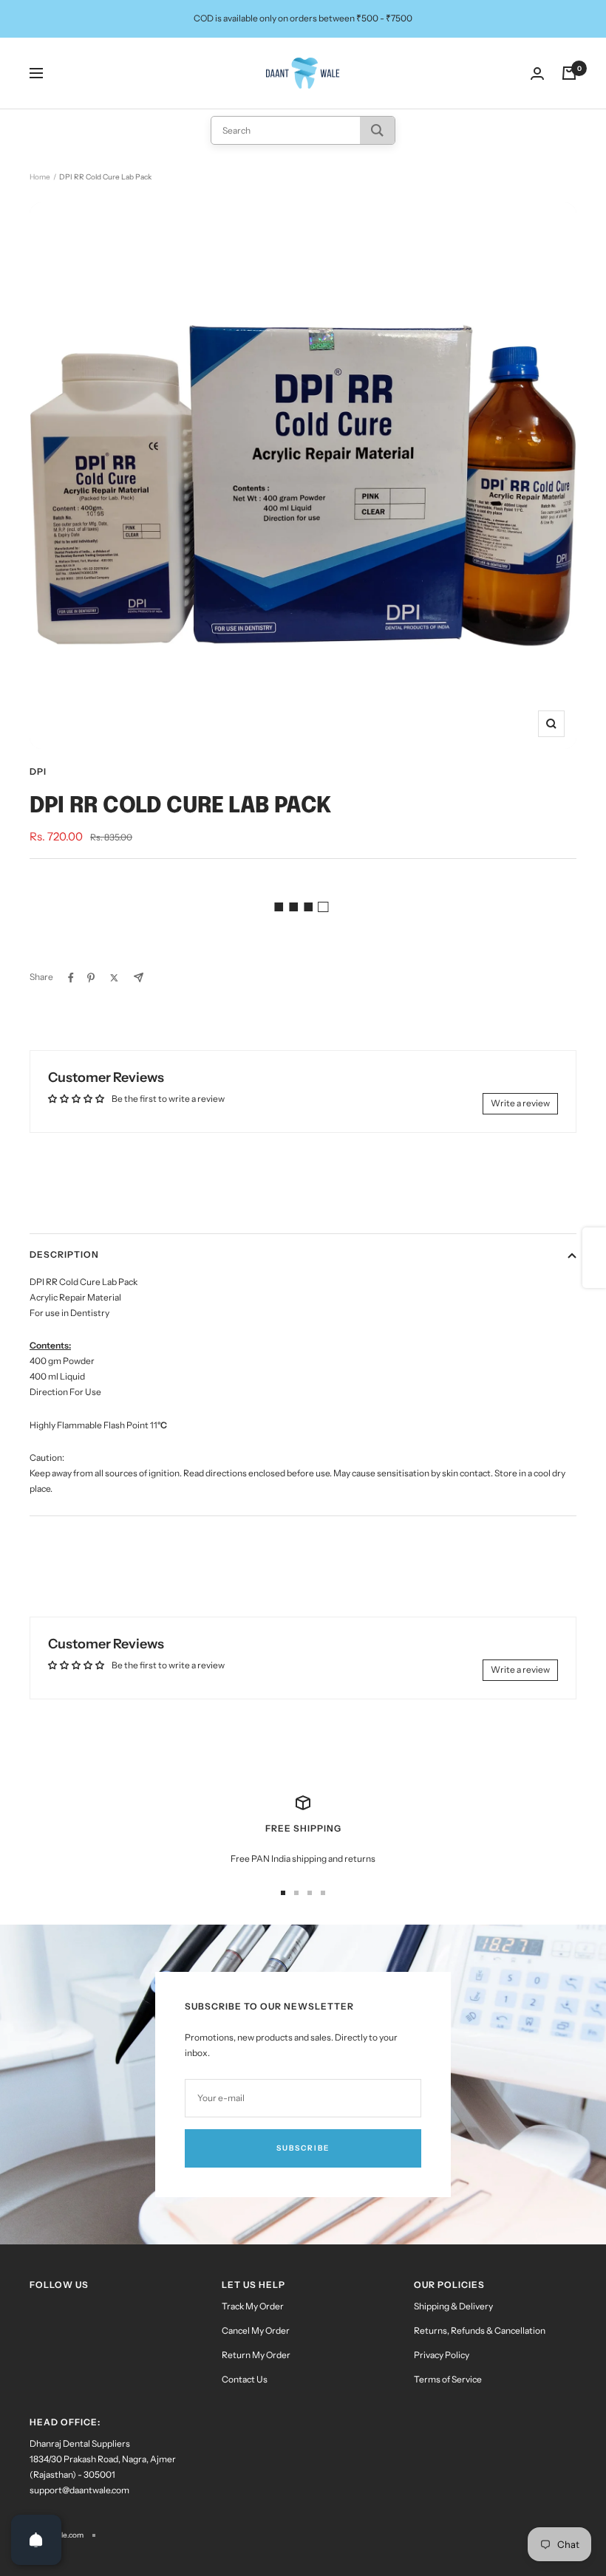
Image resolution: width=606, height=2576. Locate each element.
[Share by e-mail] (139, 977)
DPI (38, 771)
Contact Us (245, 2379)
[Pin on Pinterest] (91, 978)
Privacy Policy (442, 2355)
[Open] (36, 2540)
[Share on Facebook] (71, 978)
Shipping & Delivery (453, 2306)
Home (40, 177)
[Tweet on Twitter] (114, 978)
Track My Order (253, 2306)
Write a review (520, 1103)
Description (64, 1254)
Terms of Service (448, 2379)
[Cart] (569, 73)
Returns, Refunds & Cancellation (480, 2330)
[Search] (377, 130)
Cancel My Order (256, 2330)
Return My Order (256, 2355)
